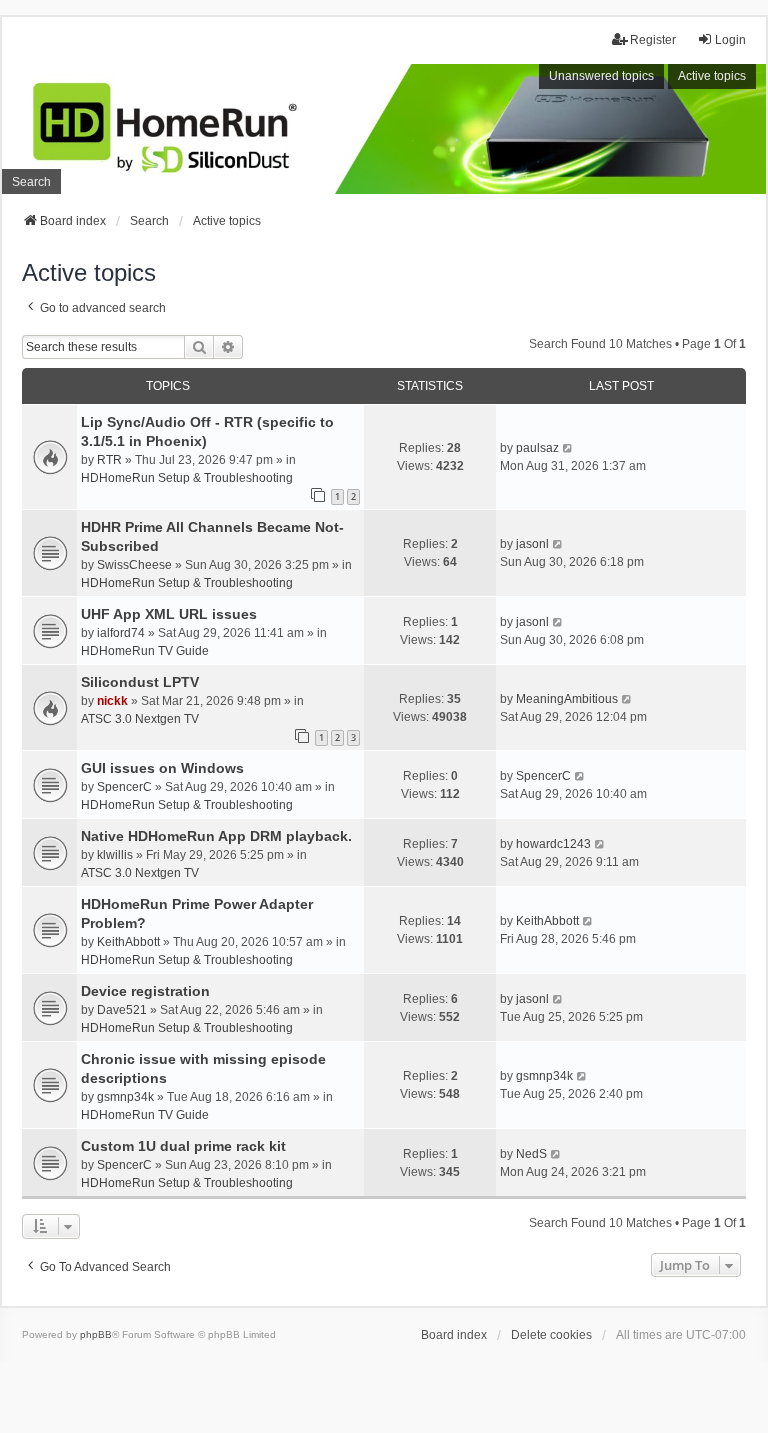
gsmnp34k (125, 1097)
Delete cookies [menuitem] (551, 1335)
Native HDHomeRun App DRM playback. (216, 836)
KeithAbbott (128, 942)
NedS (531, 1154)
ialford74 (121, 633)
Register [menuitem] (653, 40)
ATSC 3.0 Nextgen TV (140, 719)
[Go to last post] (568, 448)
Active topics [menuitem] (712, 76)
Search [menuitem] (31, 182)
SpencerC (124, 787)
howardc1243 (553, 844)
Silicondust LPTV (140, 682)
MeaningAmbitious (567, 699)
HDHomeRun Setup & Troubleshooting (187, 478)
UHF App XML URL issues (169, 614)
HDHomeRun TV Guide (145, 651)
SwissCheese (134, 565)
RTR (109, 460)
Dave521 (122, 1010)
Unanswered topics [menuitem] (601, 76)
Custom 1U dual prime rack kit (183, 1146)
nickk (112, 701)
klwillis (115, 855)
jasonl (532, 544)
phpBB (96, 1334)
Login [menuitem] (730, 40)
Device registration (145, 991)
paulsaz (537, 448)
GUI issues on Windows (162, 768)
